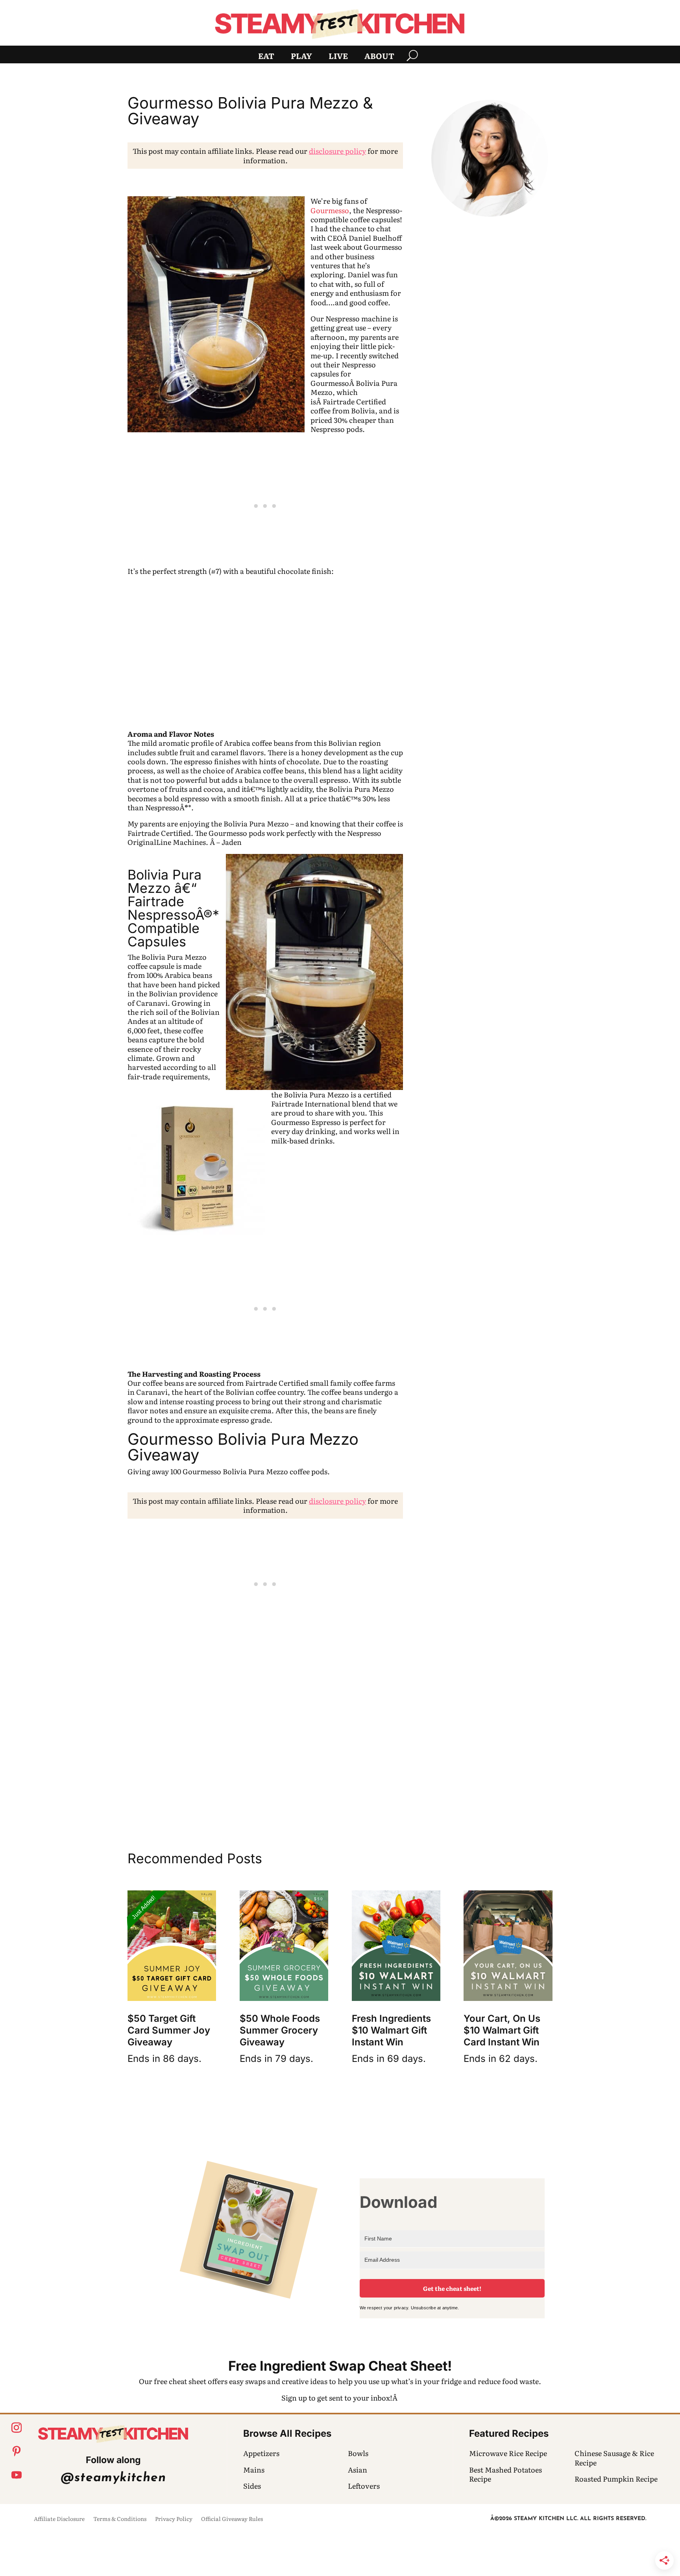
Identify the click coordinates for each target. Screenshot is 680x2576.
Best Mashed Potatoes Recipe (505, 2474)
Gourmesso (330, 210)
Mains (254, 2470)
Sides (252, 2486)
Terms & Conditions (120, 2519)
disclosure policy (337, 151)
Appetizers (261, 2453)
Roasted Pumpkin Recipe (616, 2479)
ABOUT (379, 57)
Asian (358, 2470)
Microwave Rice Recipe (508, 2453)
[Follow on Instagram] (17, 2428)
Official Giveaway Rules (232, 2519)
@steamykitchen (113, 2478)
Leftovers (364, 2486)
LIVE (338, 57)
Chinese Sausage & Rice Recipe (614, 2458)
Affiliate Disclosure (59, 2519)
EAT (266, 57)
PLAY (301, 57)
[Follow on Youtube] (17, 2475)
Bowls (358, 2453)
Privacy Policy (174, 2519)
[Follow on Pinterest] (17, 2451)
